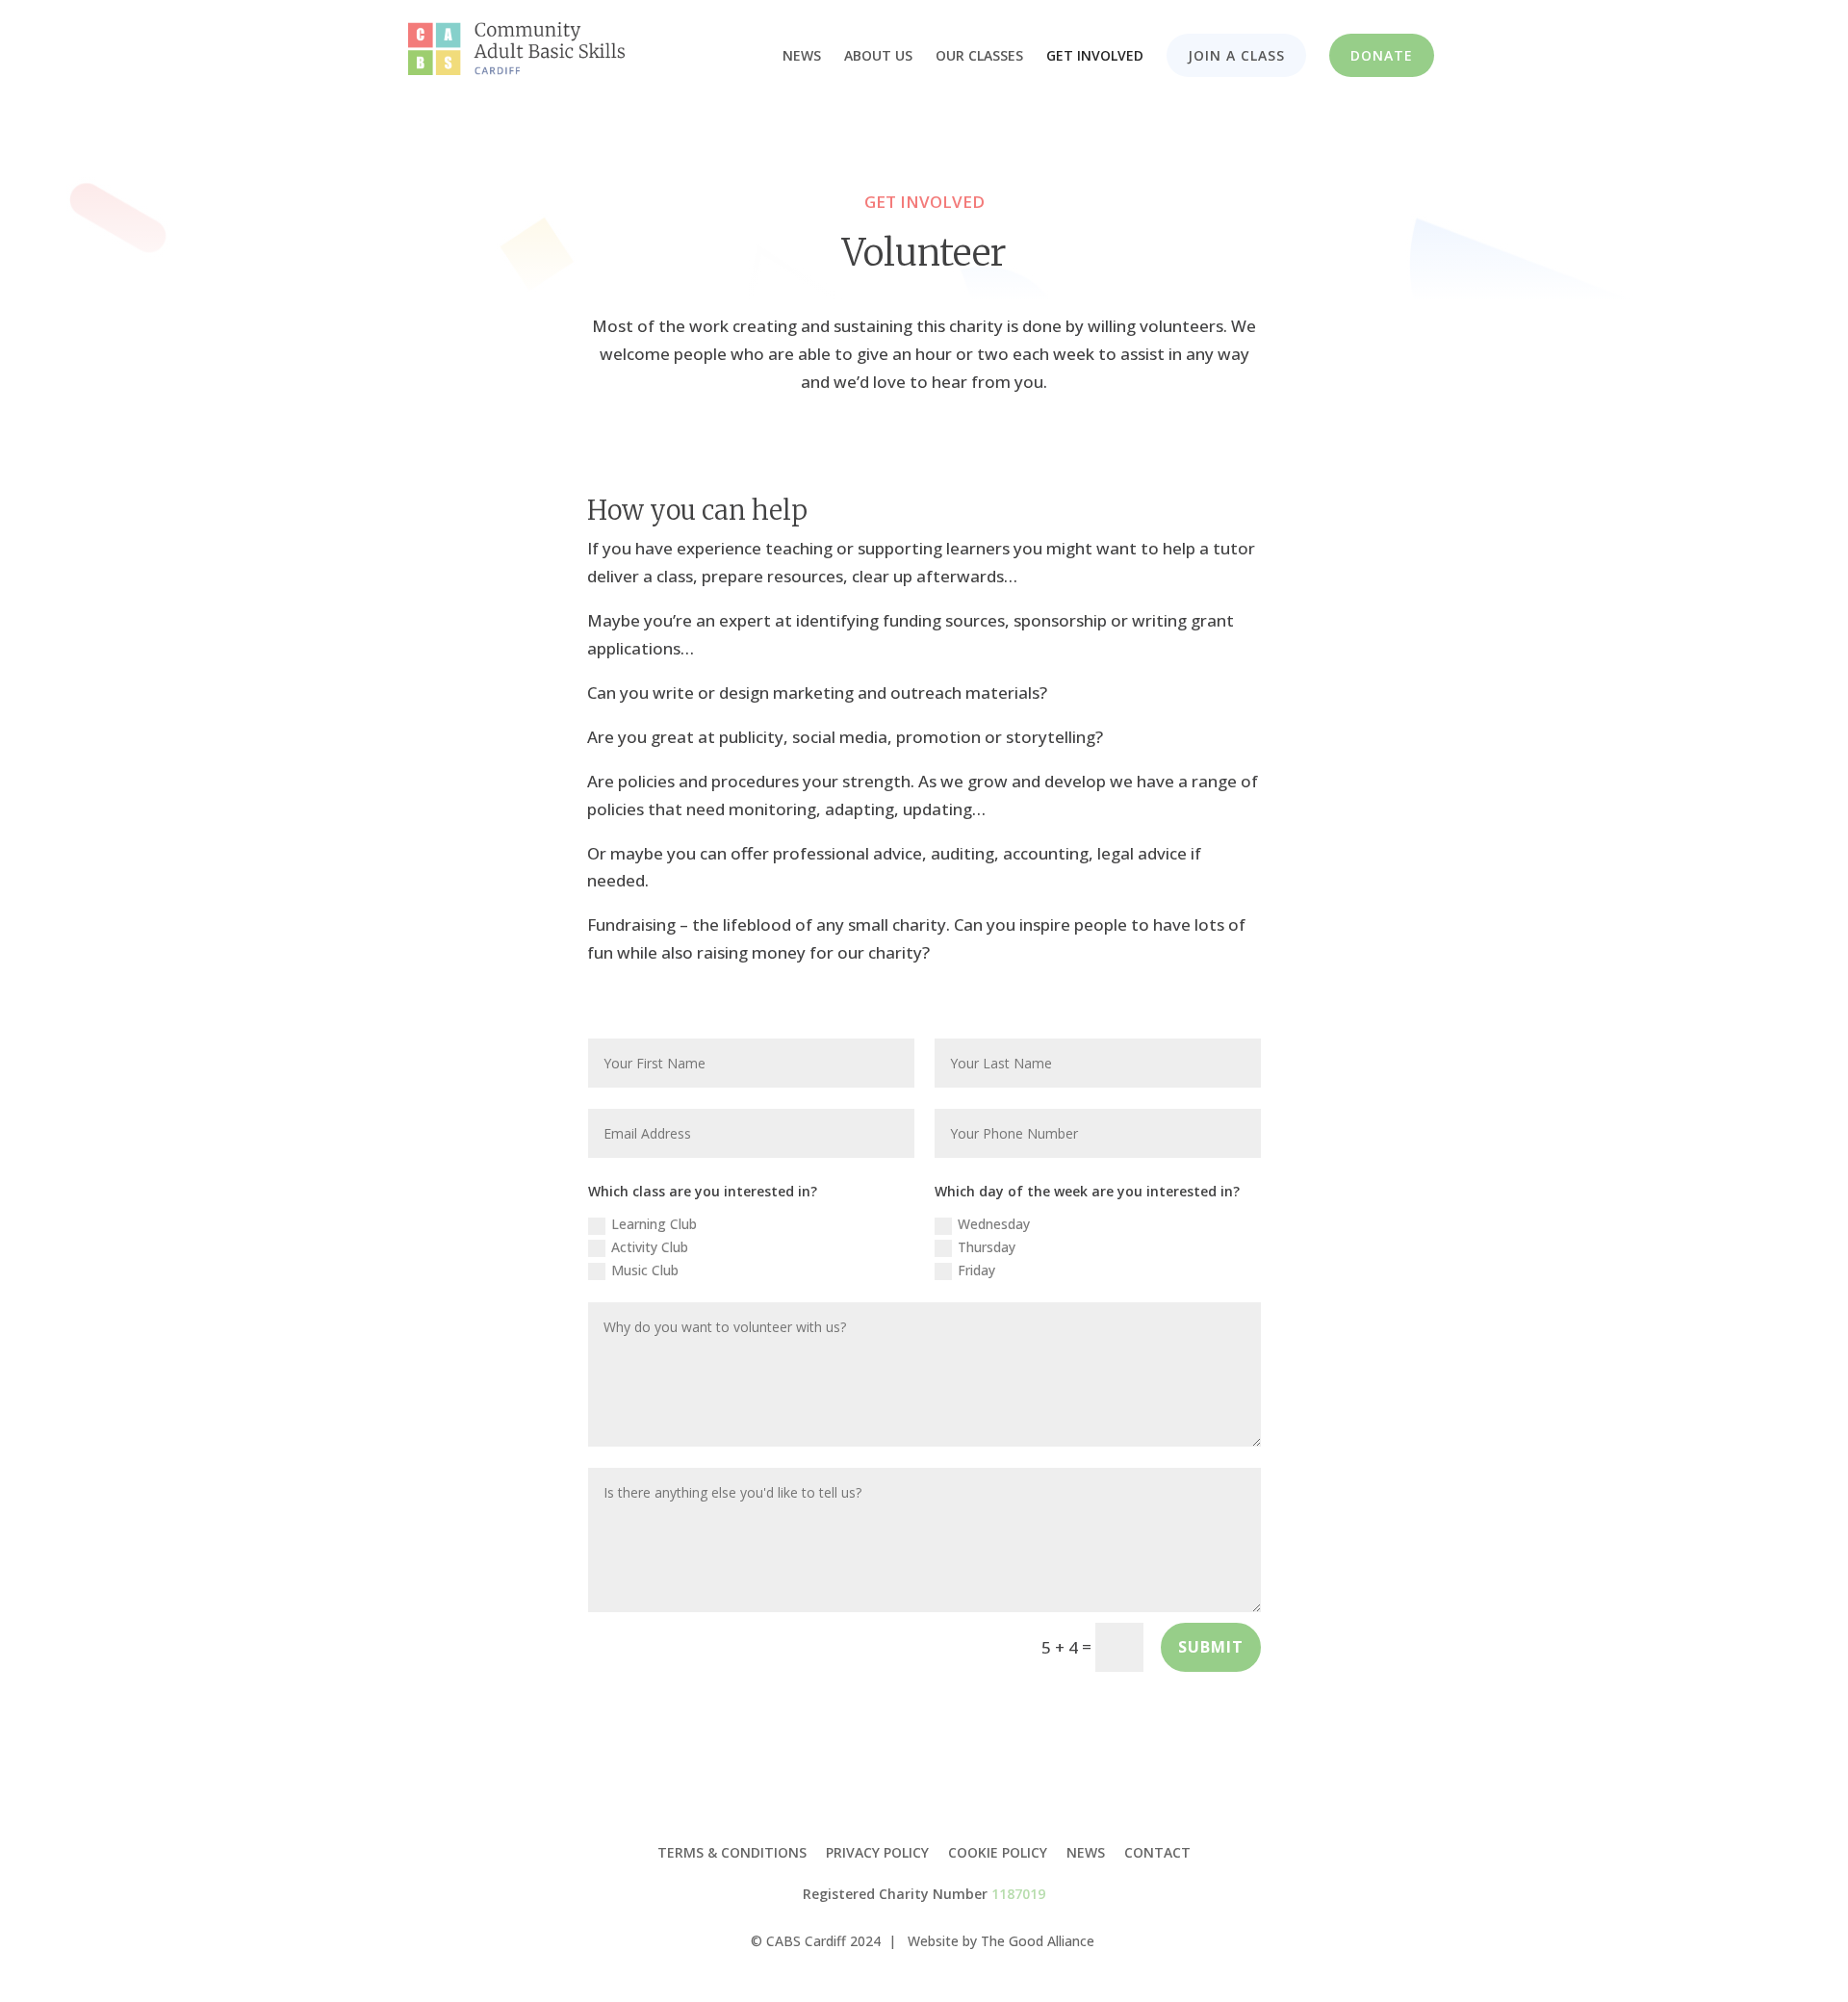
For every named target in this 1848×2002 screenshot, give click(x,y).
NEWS (1086, 1852)
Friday (976, 1270)
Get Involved (1095, 57)
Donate (1382, 55)
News (802, 57)
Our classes (979, 57)
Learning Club (654, 1224)
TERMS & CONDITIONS (732, 1852)
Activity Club (650, 1247)
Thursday (987, 1247)
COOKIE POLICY (998, 1852)
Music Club (645, 1270)
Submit (1211, 1647)
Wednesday (994, 1224)
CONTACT (1157, 1852)
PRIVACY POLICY (877, 1852)
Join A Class (1236, 55)
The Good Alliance (1038, 1941)
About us (878, 57)
